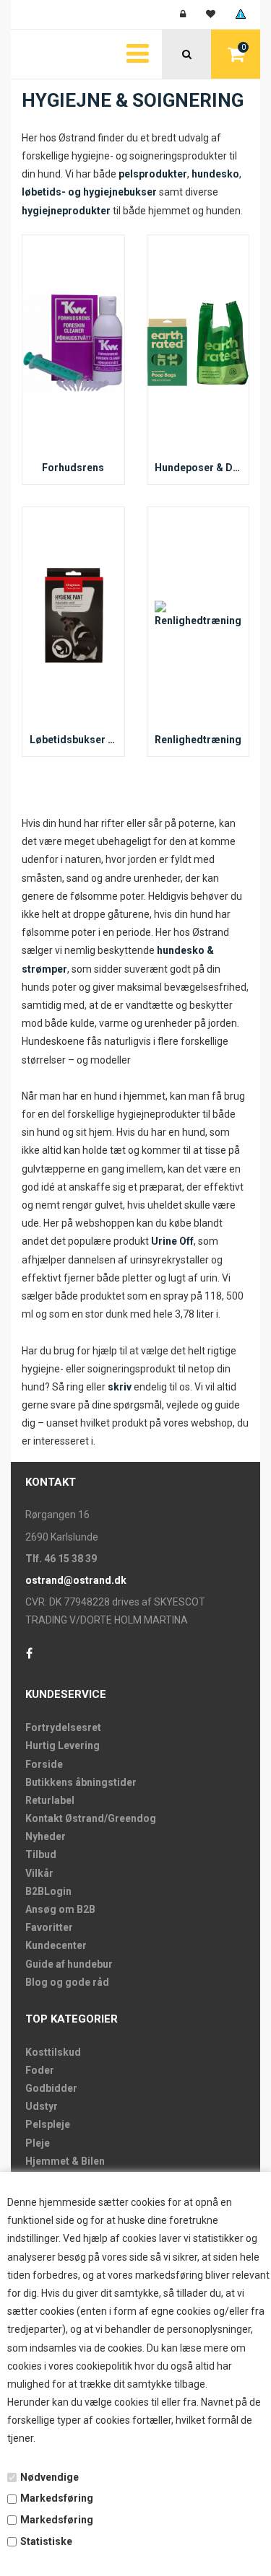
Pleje (38, 2143)
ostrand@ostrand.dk (76, 1580)
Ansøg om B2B (60, 1909)
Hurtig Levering (63, 1745)
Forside (44, 1764)
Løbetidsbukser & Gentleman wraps (73, 740)
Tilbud (41, 1854)
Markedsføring (57, 2498)
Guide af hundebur (69, 1964)
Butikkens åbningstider (81, 1782)
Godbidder (51, 2088)
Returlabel (50, 1800)
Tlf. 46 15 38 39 (61, 1559)
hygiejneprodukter (66, 211)
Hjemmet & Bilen (65, 2161)
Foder (40, 2070)
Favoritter (49, 1927)
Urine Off (172, 1241)
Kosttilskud (53, 2052)
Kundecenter (56, 1945)
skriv (120, 1387)
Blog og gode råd (67, 1982)
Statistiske (46, 2541)
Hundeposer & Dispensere (198, 468)
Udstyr (42, 2106)
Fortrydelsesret (63, 1727)
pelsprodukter (153, 174)
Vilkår (39, 1873)
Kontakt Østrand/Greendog (91, 1818)
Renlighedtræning (198, 740)
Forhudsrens (73, 468)
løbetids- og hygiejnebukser (89, 192)
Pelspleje (48, 2124)
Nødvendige (50, 2477)
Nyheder (46, 1836)
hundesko (215, 174)
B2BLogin (48, 1891)
